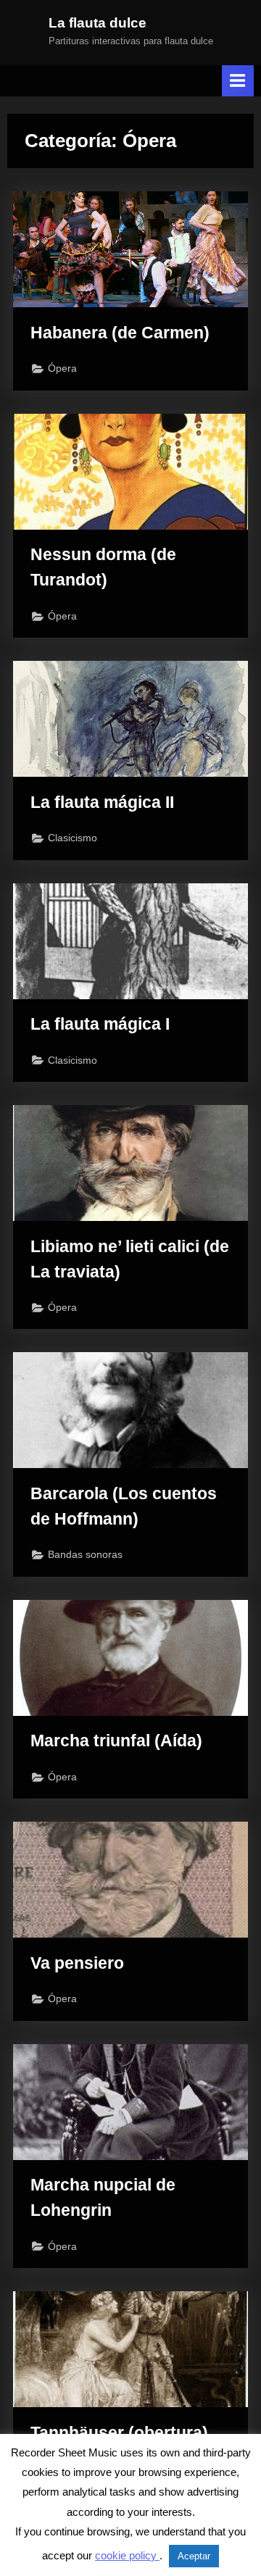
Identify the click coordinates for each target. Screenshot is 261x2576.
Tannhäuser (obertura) (119, 2433)
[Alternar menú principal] (238, 81)
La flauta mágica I (100, 1024)
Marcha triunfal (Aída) (116, 1741)
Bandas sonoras (85, 1555)
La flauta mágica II (102, 802)
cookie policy (127, 2555)
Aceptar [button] (194, 2556)
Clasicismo (72, 838)
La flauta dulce (98, 23)
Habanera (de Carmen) (120, 333)
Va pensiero (77, 1963)
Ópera (62, 368)
